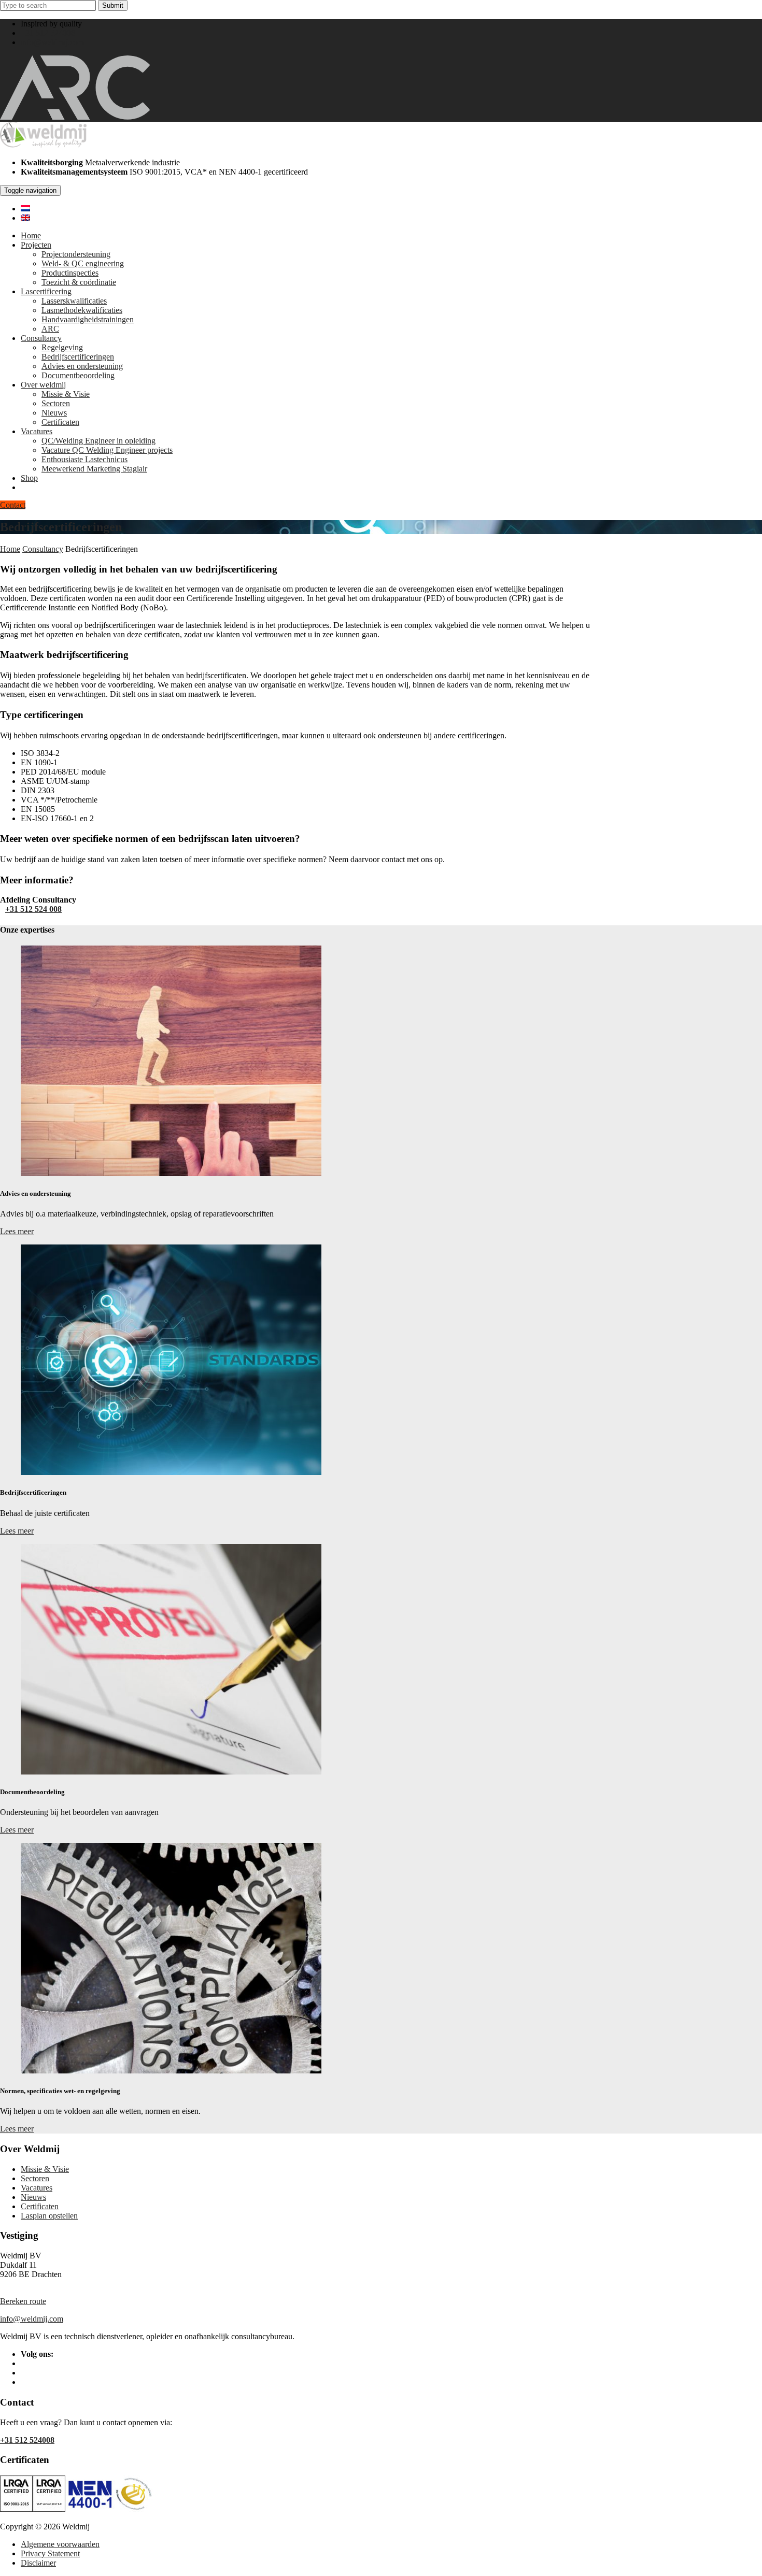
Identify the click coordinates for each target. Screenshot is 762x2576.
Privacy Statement (50, 2553)
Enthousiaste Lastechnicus (84, 459)
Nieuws (54, 413)
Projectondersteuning (76, 254)
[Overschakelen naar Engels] (25, 218)
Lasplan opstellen (49, 2216)
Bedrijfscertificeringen (78, 357)
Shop (29, 478)
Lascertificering (46, 291)
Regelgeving (62, 347)
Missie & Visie (66, 394)
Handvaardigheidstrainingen (88, 319)
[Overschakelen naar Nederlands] (25, 209)
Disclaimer (38, 2563)
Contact (13, 505)
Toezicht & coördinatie (79, 282)
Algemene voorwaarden (60, 2544)
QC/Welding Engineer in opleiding (98, 441)
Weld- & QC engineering (83, 263)
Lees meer (17, 1231)
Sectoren (56, 403)
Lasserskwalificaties (74, 301)
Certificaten (60, 422)
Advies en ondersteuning (82, 366)
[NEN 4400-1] (110, 2509)
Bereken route (23, 2301)
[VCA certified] (49, 2509)
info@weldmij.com (52, 42)
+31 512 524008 (48, 33)
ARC (50, 329)
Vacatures (37, 431)
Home (31, 235)
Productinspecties (70, 273)
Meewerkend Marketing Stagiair (94, 469)
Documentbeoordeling (78, 375)
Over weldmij (43, 385)
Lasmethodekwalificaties (82, 310)
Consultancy (41, 338)
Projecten (36, 245)
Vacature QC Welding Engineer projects (107, 450)
